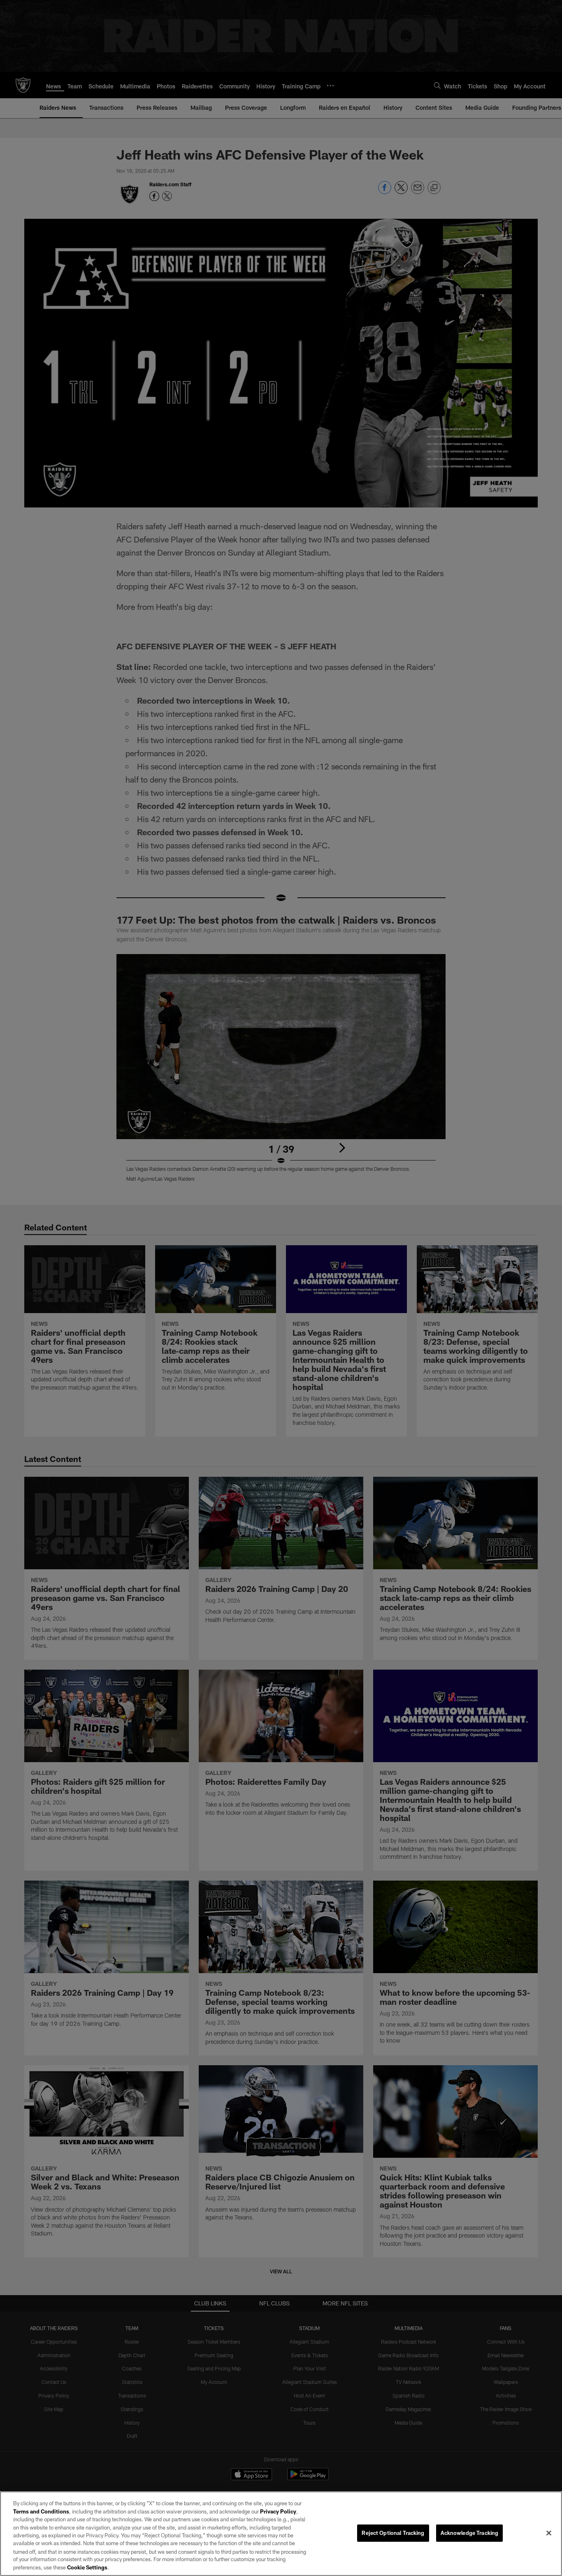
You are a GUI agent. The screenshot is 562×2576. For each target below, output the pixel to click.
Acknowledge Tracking (470, 2533)
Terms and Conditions (41, 2511)
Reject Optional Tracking (393, 2533)
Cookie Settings (87, 2567)
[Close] (549, 2533)
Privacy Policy (278, 2511)
